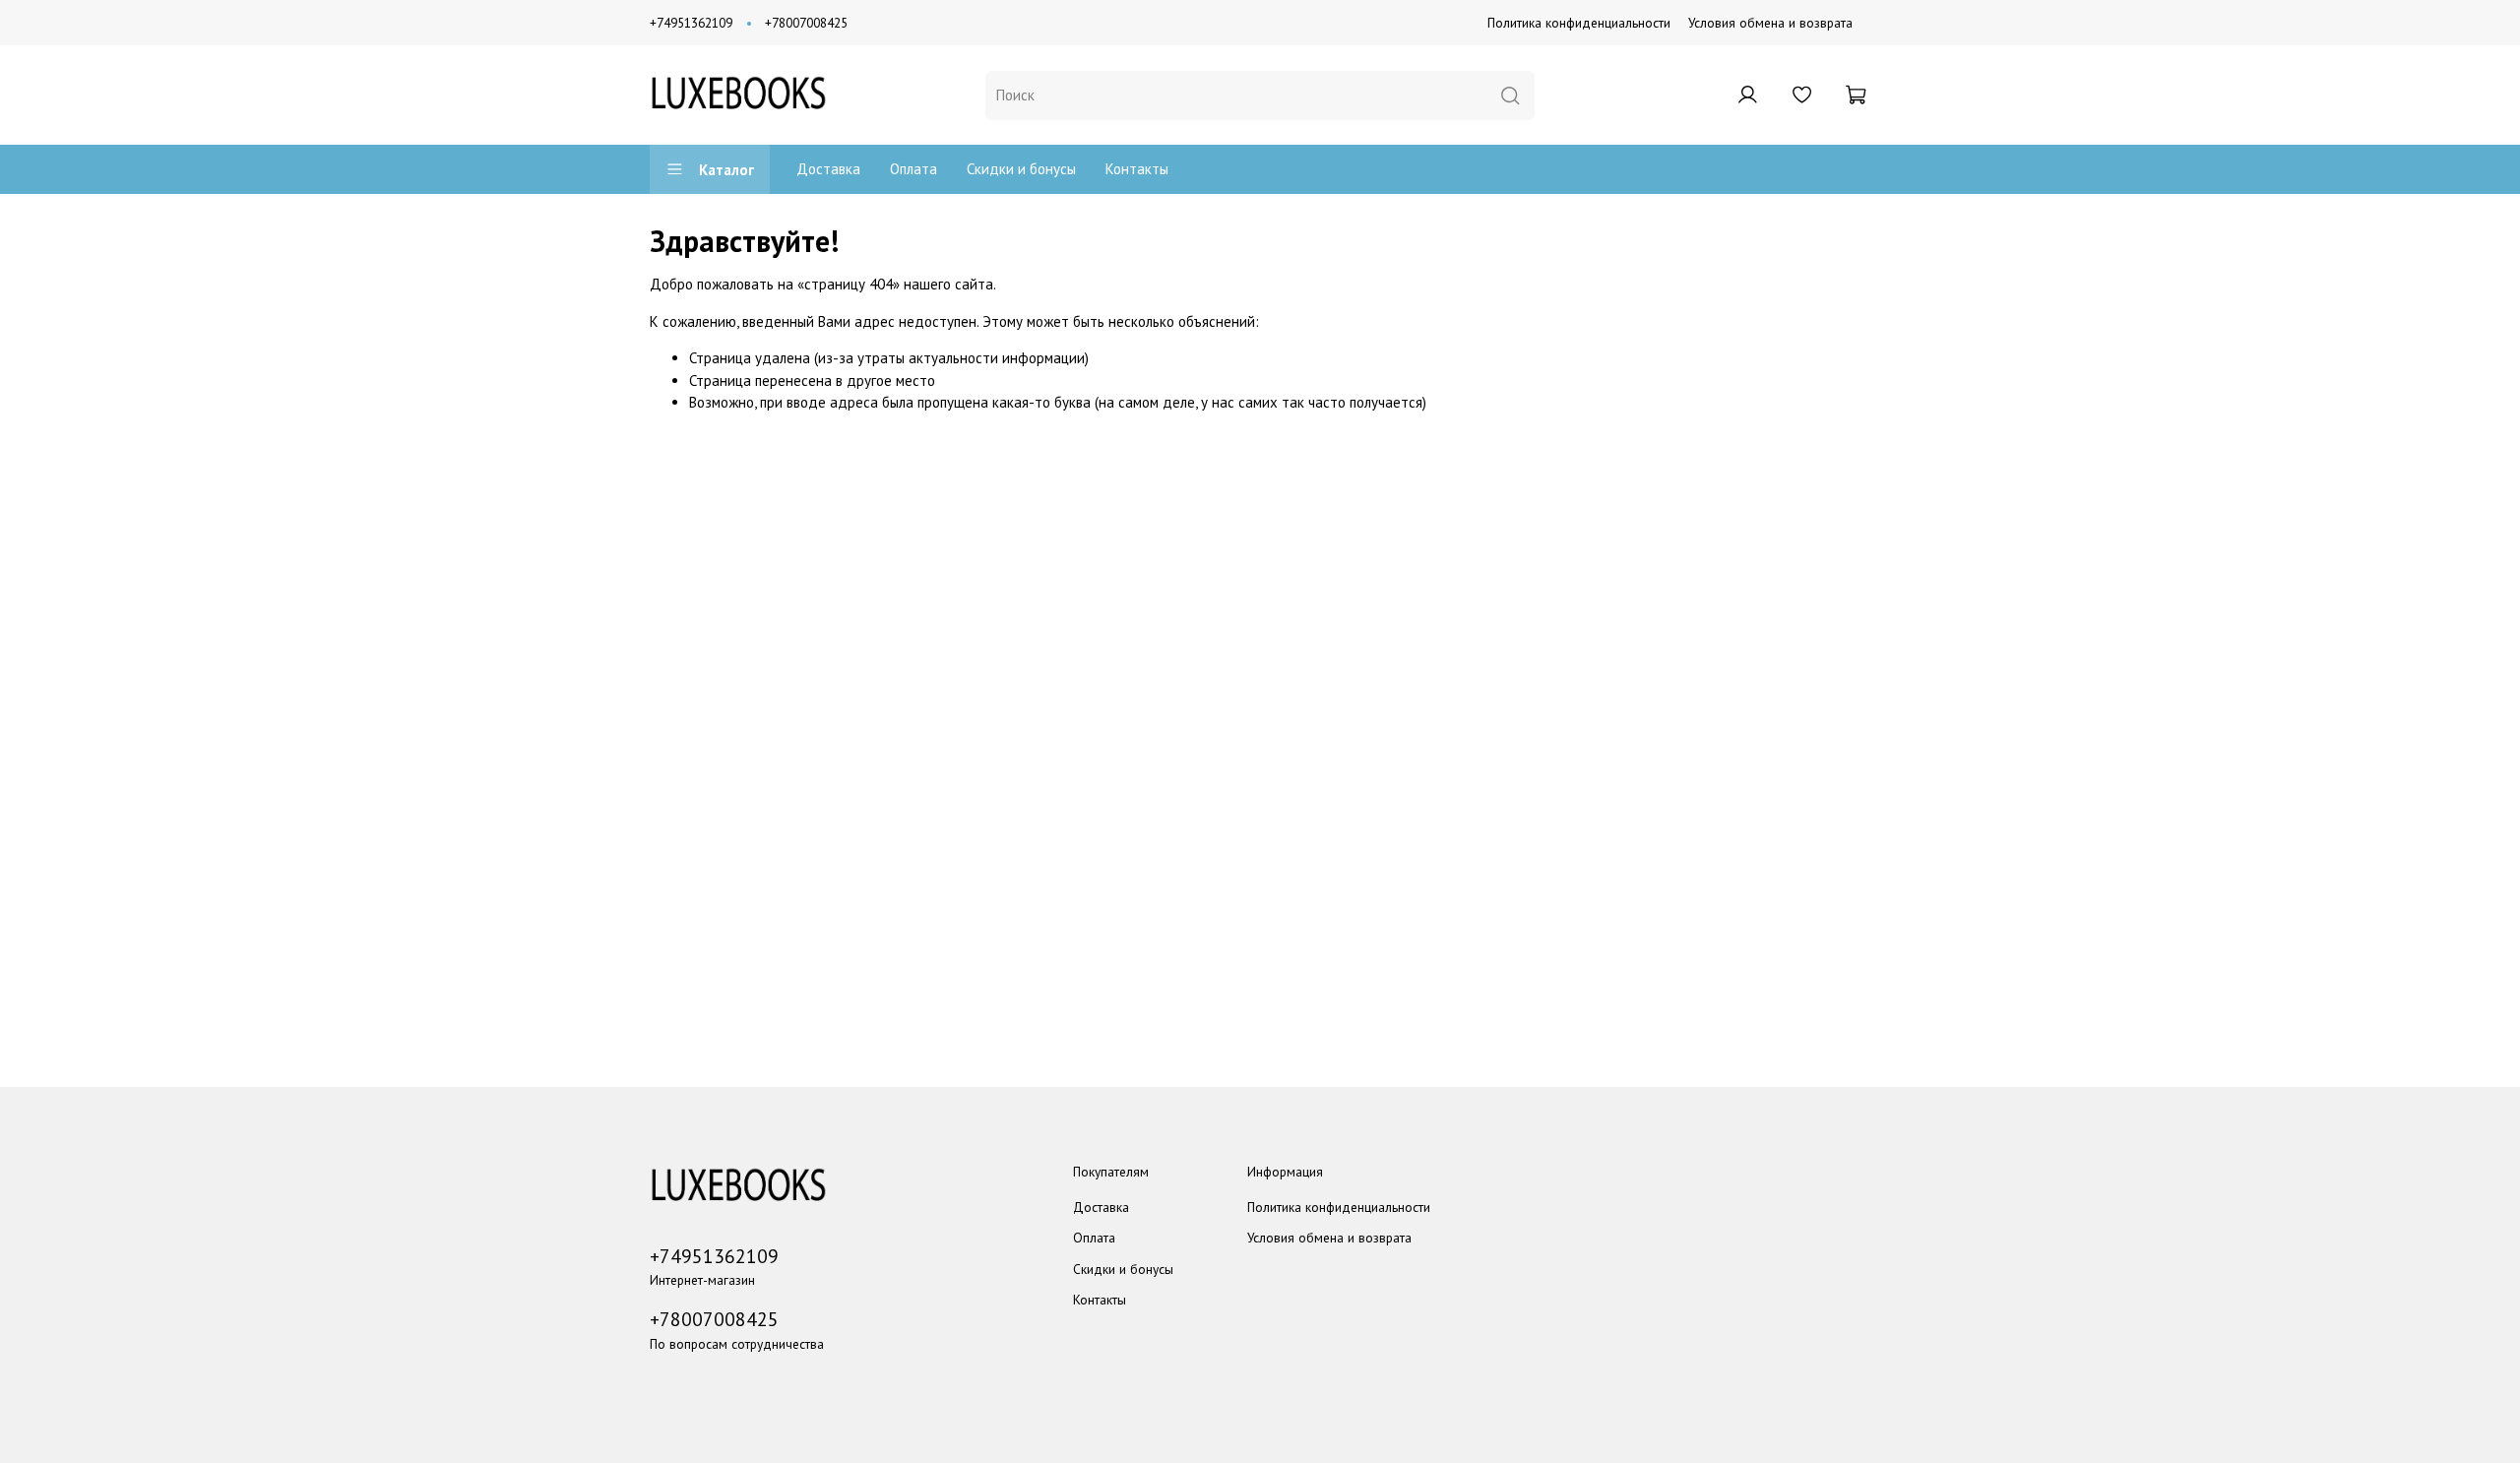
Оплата (913, 169)
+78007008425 (806, 23)
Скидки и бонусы (1021, 169)
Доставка (828, 169)
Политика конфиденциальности (1579, 23)
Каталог (726, 170)
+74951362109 (691, 23)
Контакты (1137, 169)
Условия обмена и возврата (1770, 23)
